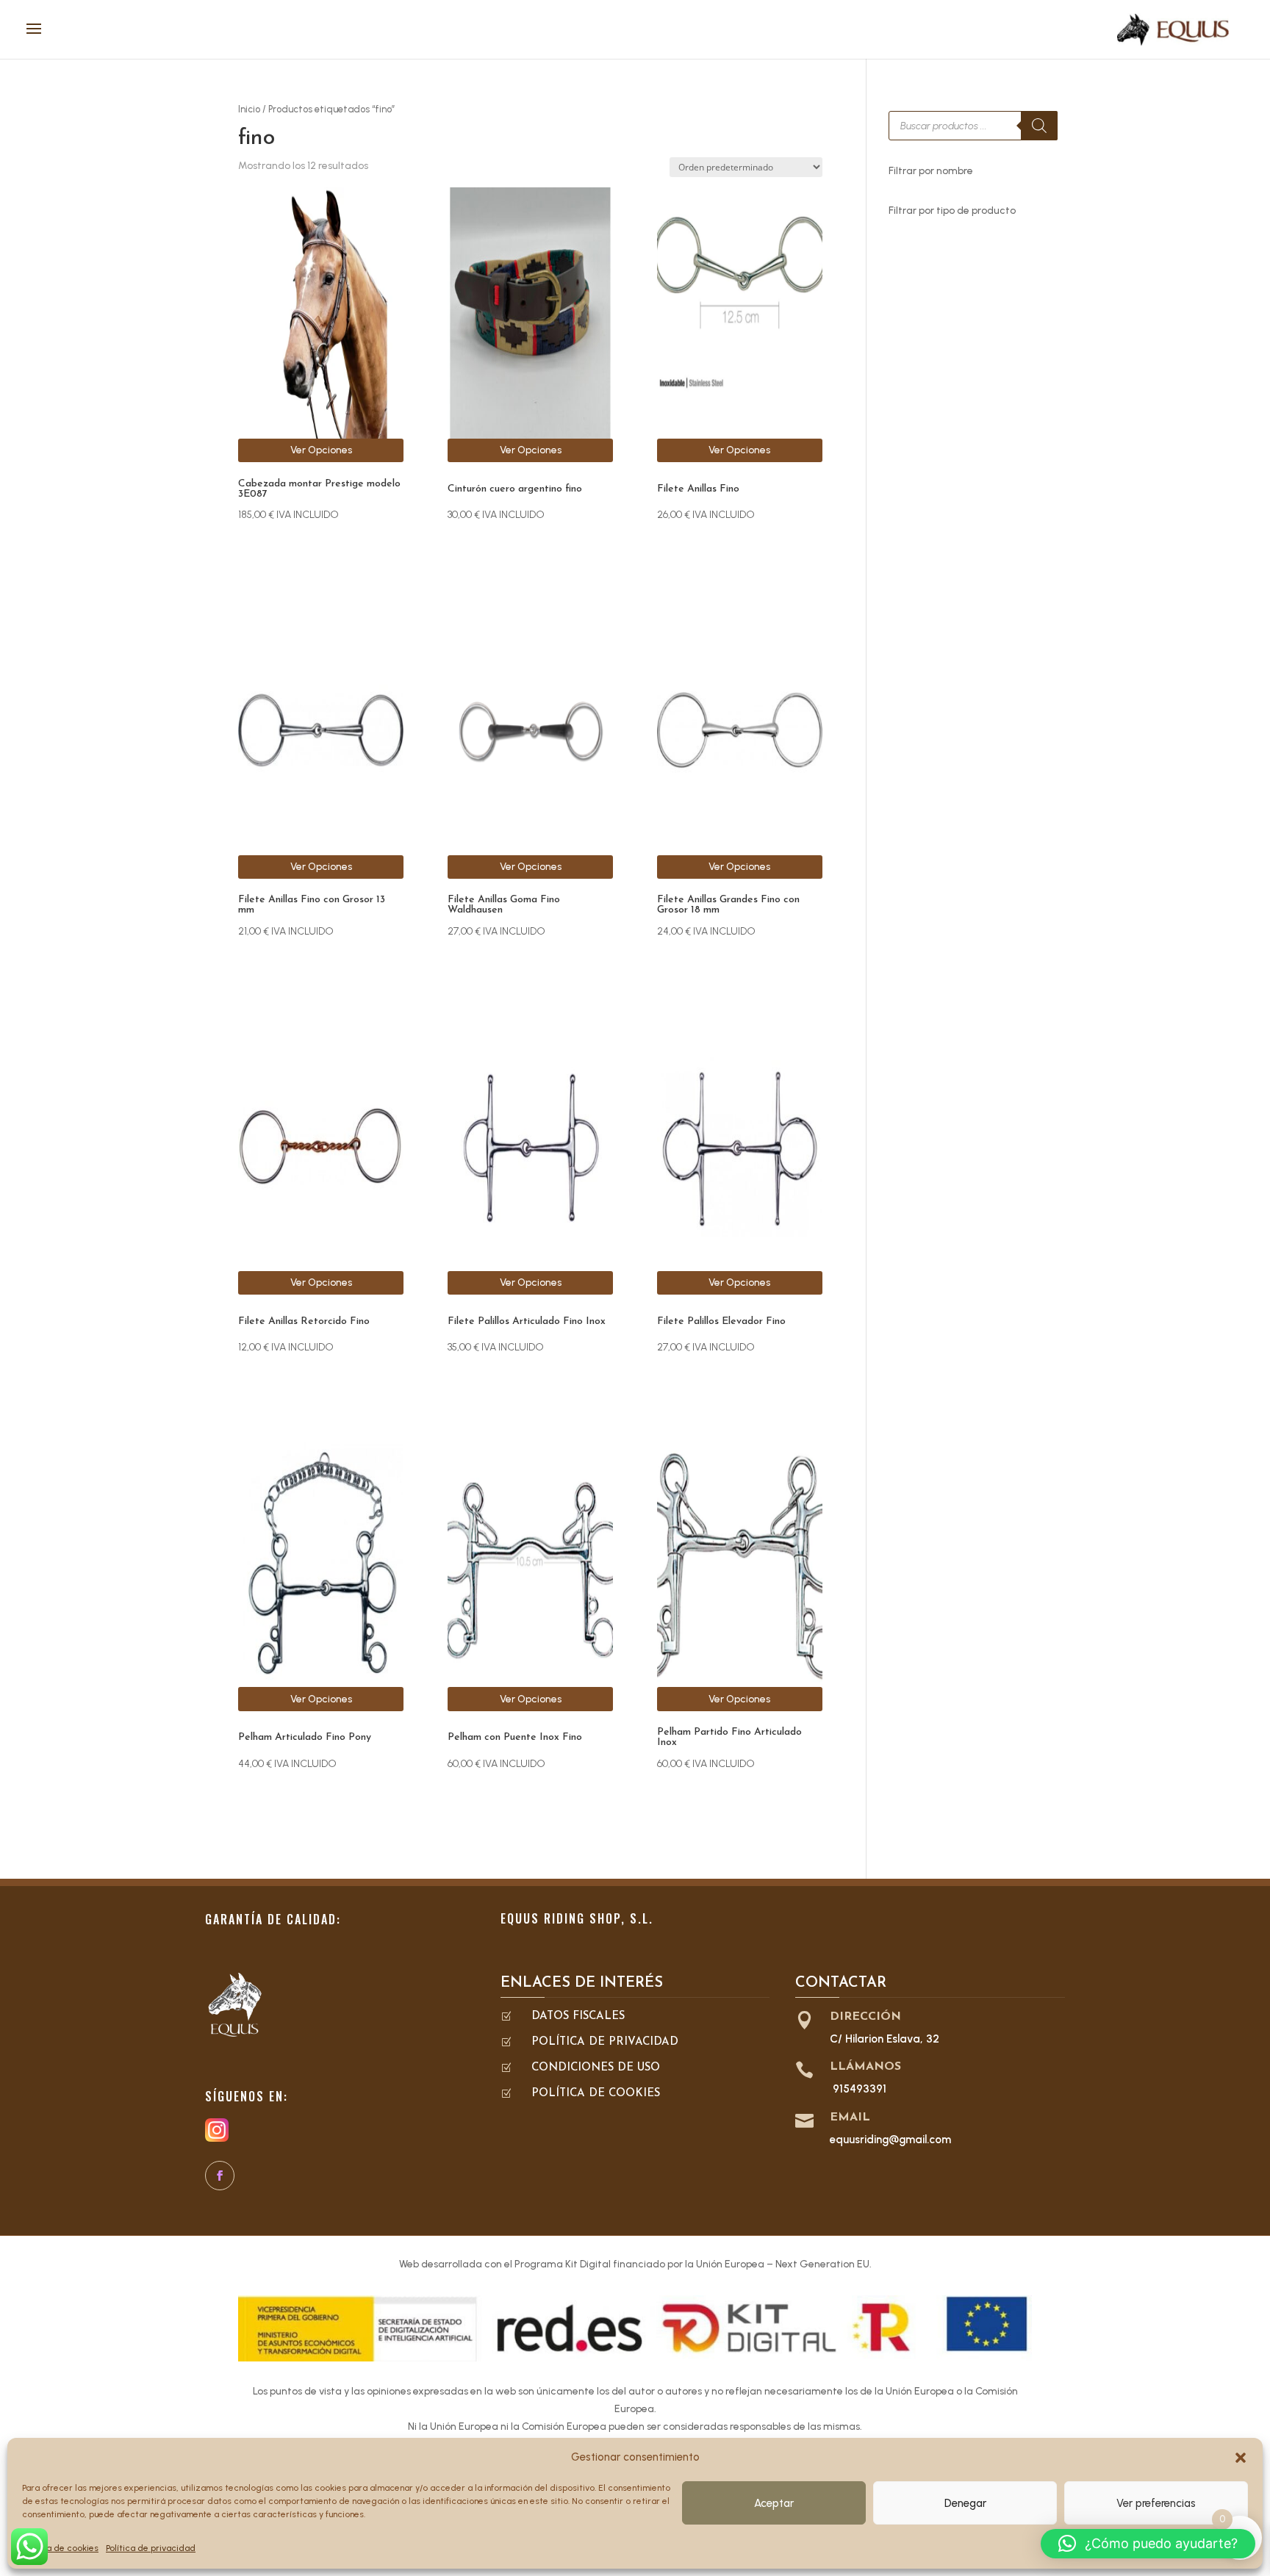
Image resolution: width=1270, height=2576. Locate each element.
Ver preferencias (1156, 2503)
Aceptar (774, 2503)
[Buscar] (1039, 126)
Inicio (249, 109)
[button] (1241, 2458)
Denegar (965, 2503)
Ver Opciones (321, 450)
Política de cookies (60, 2548)
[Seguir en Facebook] (220, 2176)
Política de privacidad (151, 2548)
